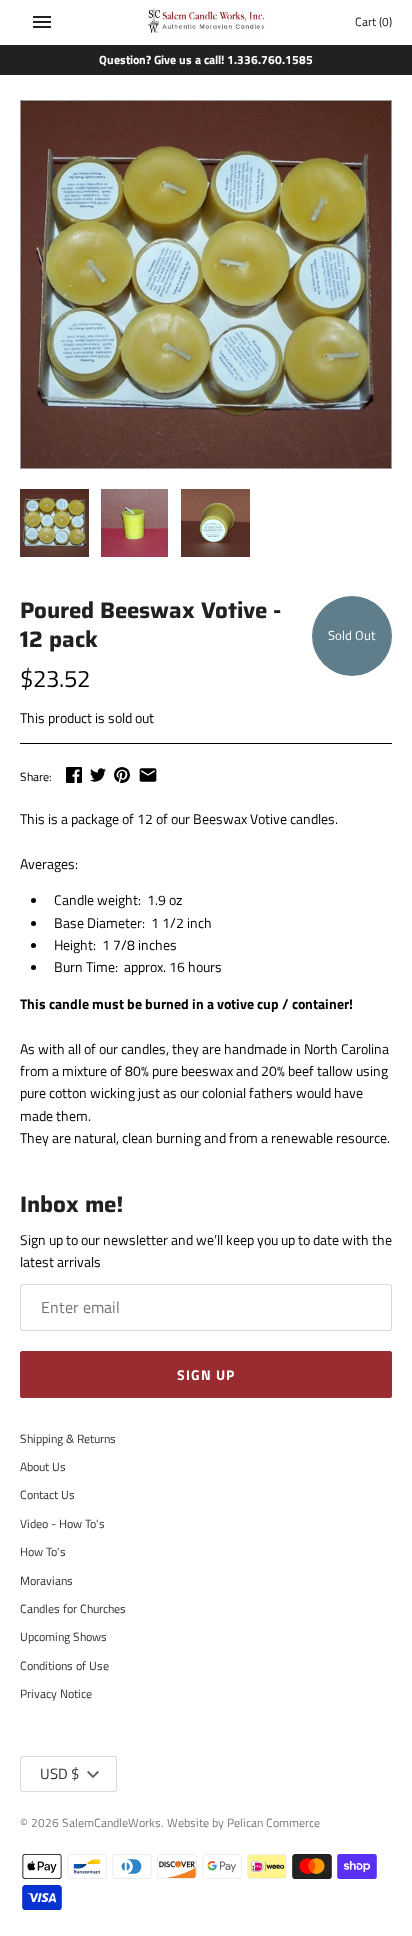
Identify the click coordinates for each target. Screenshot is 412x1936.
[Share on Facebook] (74, 774)
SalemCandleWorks (111, 1823)
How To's (43, 1552)
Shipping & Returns (68, 1439)
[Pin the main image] (122, 774)
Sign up (206, 1374)
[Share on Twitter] (98, 774)
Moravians (46, 1581)
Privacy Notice (56, 1694)
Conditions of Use (64, 1666)
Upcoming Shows (63, 1637)
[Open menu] (42, 22)
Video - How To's (62, 1524)
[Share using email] (148, 774)
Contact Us (47, 1495)
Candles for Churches (73, 1609)
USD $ (59, 1773)
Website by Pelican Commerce (243, 1823)
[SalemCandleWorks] (206, 22)
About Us (43, 1467)
